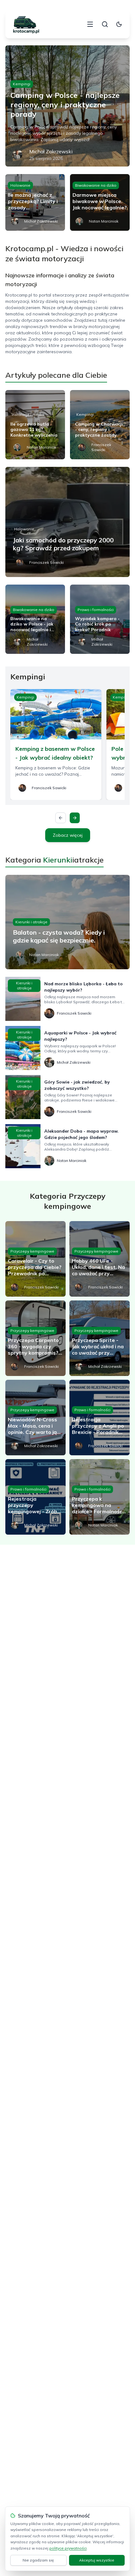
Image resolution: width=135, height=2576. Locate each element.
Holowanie (20, 185)
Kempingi (22, 84)
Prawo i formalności (96, 610)
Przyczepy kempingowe (32, 1251)
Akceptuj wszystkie (97, 2560)
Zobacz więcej (68, 835)
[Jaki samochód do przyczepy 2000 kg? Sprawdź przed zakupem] (67, 522)
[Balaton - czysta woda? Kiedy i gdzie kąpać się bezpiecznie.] (67, 922)
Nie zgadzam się (38, 2560)
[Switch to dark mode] (119, 24)
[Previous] (61, 818)
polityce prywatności (68, 2548)
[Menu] (90, 24)
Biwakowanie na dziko (96, 185)
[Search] (105, 24)
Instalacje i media (28, 414)
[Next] (75, 818)
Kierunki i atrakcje (31, 922)
